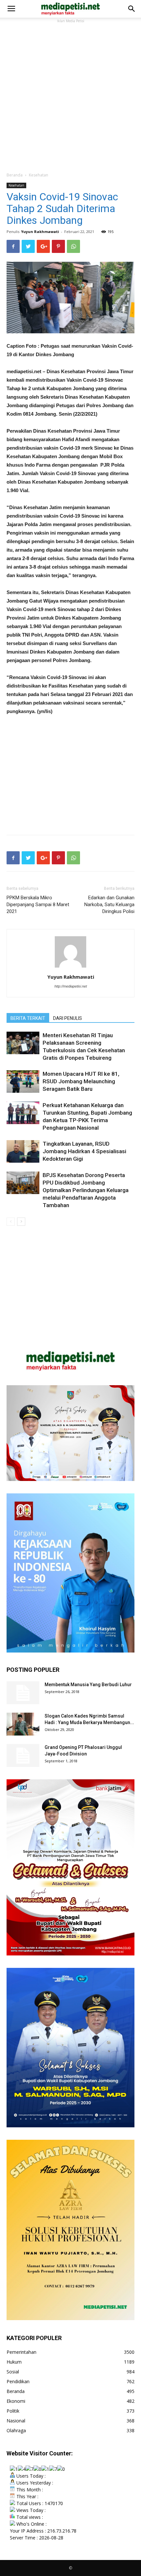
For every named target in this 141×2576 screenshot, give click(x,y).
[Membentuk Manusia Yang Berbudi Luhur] (23, 1693)
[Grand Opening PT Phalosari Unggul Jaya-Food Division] (23, 1755)
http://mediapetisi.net (71, 986)
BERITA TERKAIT (28, 1018)
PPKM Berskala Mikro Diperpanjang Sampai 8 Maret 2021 (38, 905)
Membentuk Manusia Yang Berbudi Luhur (88, 1685)
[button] (132, 9)
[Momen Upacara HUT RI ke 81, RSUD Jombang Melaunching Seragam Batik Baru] (23, 1081)
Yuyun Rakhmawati (40, 232)
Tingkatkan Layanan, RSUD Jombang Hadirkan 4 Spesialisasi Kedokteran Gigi (84, 1151)
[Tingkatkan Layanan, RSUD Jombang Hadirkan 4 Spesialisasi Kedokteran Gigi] (23, 1151)
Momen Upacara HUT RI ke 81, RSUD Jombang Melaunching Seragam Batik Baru (81, 1081)
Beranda (15, 175)
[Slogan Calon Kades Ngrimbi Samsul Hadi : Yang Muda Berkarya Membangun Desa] (23, 1724)
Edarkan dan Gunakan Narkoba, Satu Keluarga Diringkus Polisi (109, 905)
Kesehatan (39, 175)
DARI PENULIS (68, 1018)
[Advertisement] (70, 95)
